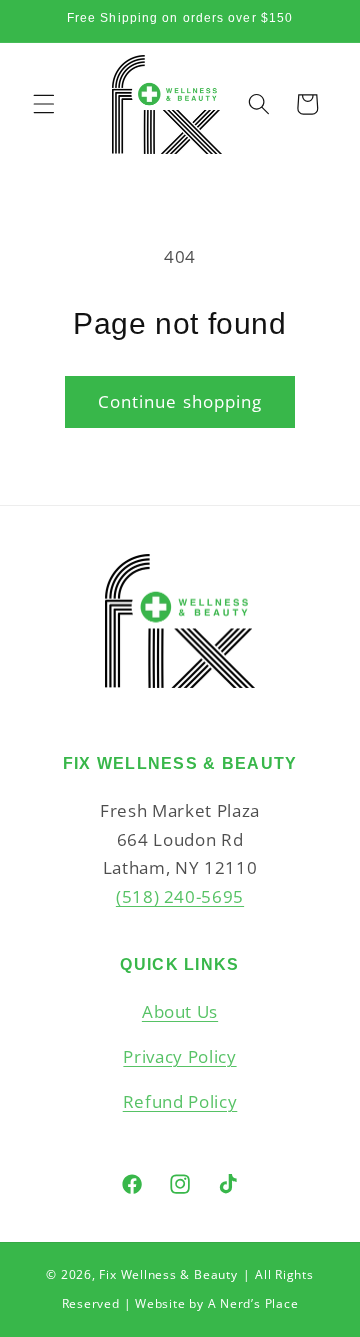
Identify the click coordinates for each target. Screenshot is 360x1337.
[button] (44, 104)
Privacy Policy (179, 1056)
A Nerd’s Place (253, 1303)
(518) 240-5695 (180, 896)
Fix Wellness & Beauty (168, 1274)
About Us (180, 1011)
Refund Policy (180, 1101)
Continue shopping (180, 401)
